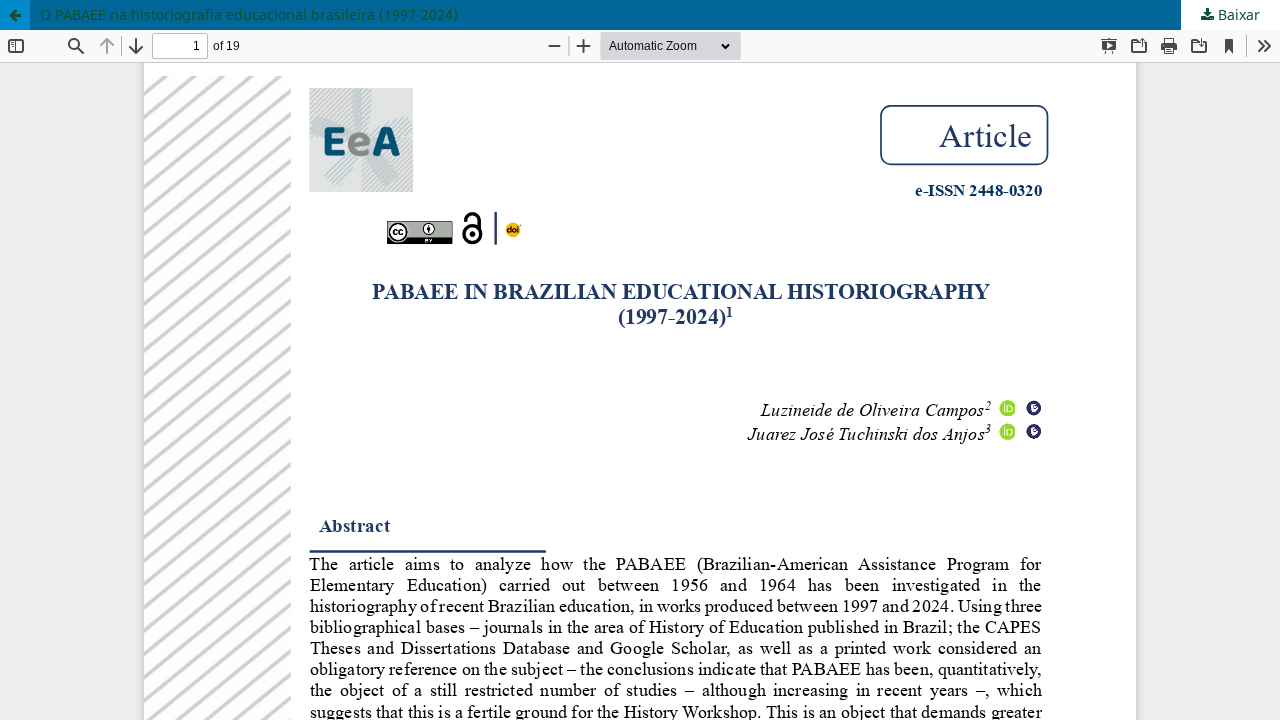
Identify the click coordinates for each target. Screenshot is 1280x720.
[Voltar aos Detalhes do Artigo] (15, 15)
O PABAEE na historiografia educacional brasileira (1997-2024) (249, 14)
